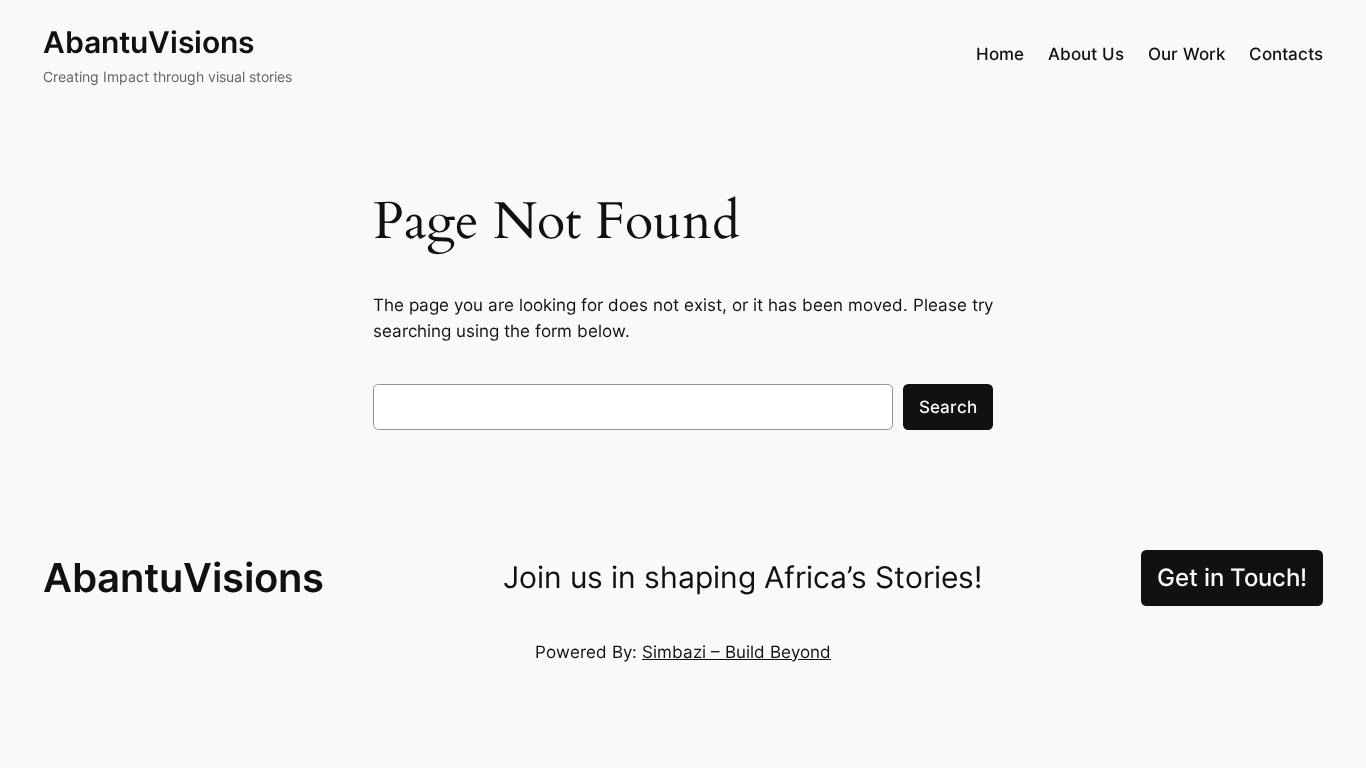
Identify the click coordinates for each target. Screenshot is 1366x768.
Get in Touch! (1232, 577)
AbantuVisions (148, 42)
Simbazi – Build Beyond (736, 652)
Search (948, 407)
